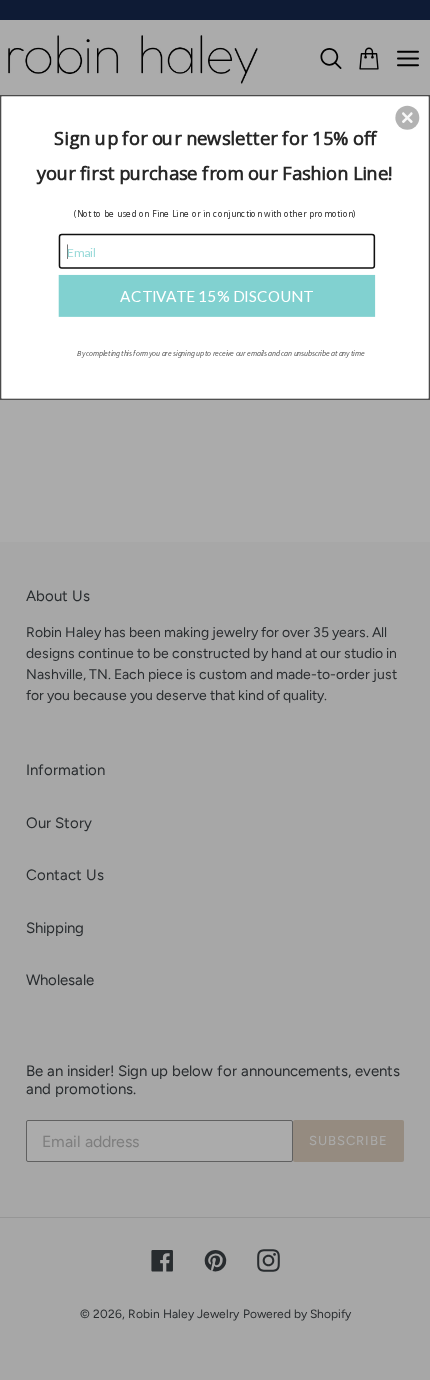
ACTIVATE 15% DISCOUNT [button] (216, 295)
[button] (407, 117)
